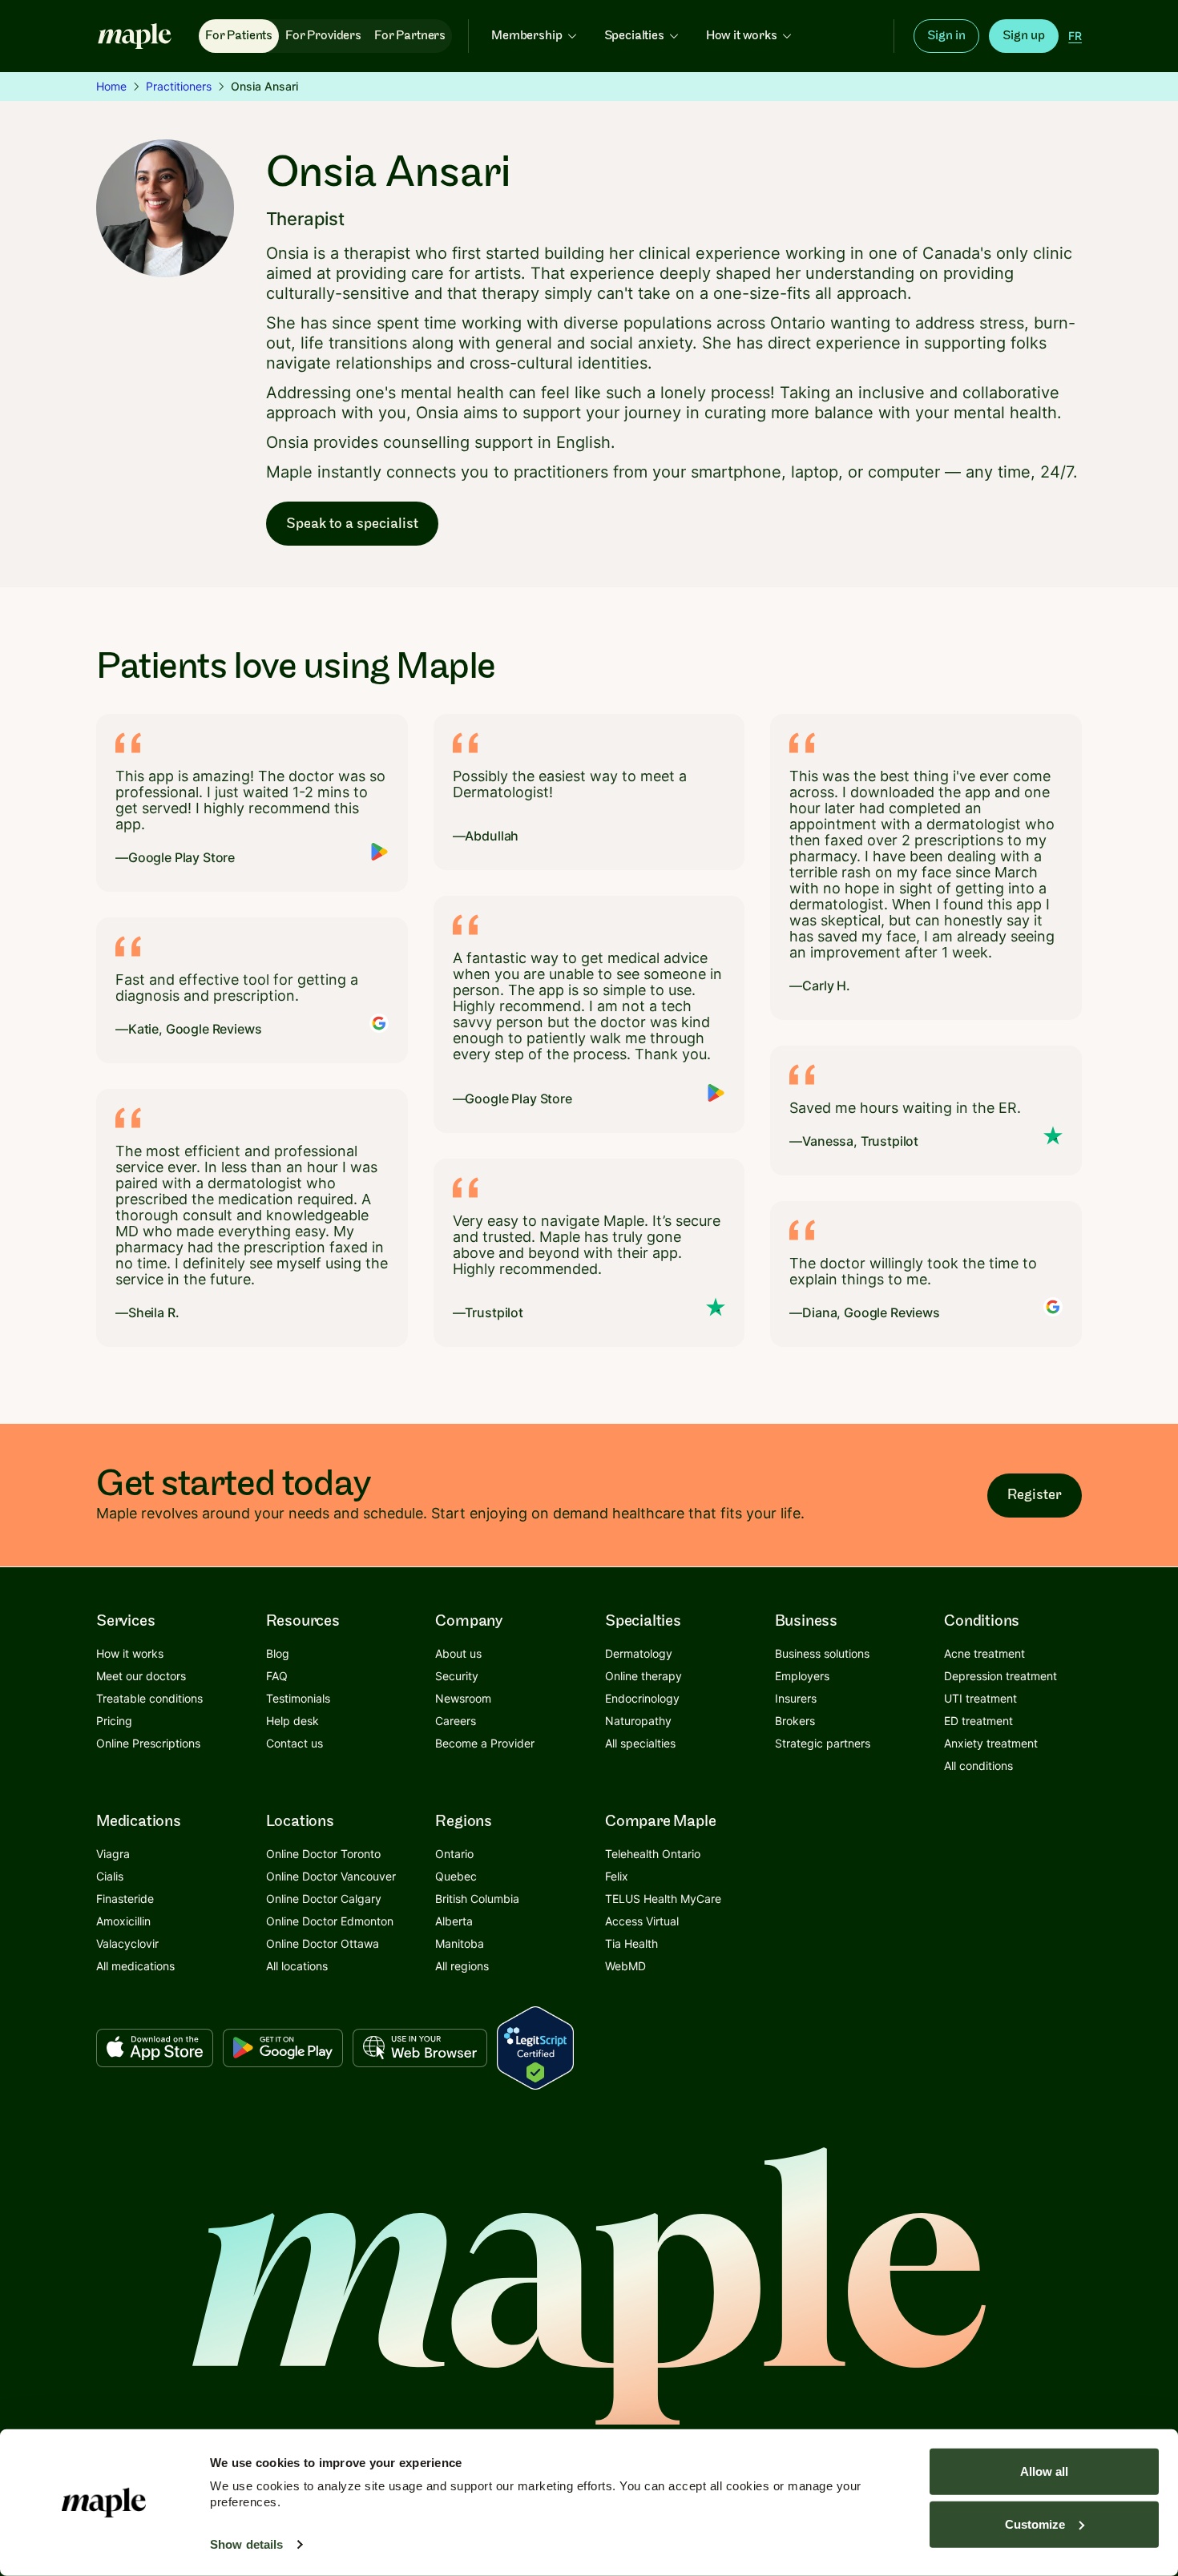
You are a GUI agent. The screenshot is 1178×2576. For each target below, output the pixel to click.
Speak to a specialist (352, 524)
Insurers (796, 1698)
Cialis (110, 1876)
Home (111, 86)
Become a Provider (485, 1743)
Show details (246, 2544)
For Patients (239, 36)
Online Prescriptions (148, 1743)
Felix (617, 1876)
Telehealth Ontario (653, 1854)
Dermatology (639, 1653)
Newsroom (463, 1698)
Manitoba (460, 1943)
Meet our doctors (141, 1676)
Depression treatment (1000, 1676)
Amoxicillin (123, 1921)
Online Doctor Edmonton (330, 1921)
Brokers (795, 1721)
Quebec (456, 1876)
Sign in (946, 36)
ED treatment (978, 1721)
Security (457, 1676)
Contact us (294, 1743)
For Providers (323, 36)
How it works (742, 36)
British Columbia (477, 1899)
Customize (1035, 2524)
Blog (278, 1653)
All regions (462, 1966)
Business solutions (822, 1653)
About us (458, 1653)
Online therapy (643, 1676)
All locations (297, 1966)
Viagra (113, 1854)
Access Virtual (642, 1921)
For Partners (410, 36)
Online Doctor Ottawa (323, 1943)
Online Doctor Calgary (324, 1899)
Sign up (1024, 36)
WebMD (625, 1966)
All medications (135, 1966)
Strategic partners (823, 1743)
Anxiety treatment (991, 1743)
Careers (456, 1721)
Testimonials (298, 1698)
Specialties (634, 36)
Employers (802, 1676)
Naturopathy (638, 1721)
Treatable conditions (149, 1698)
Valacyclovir (127, 1943)
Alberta (454, 1921)
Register (1035, 1495)
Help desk (292, 1721)
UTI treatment (980, 1698)
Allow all (1044, 2471)
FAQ (277, 1676)
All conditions (978, 1766)
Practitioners (179, 86)
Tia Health (631, 1943)
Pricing (114, 1721)
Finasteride (125, 1899)
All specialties (640, 1743)
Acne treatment (984, 1653)
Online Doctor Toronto (323, 1854)
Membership (526, 36)
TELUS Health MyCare (663, 1899)
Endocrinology (642, 1698)
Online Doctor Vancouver (331, 1876)
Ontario (454, 1854)
